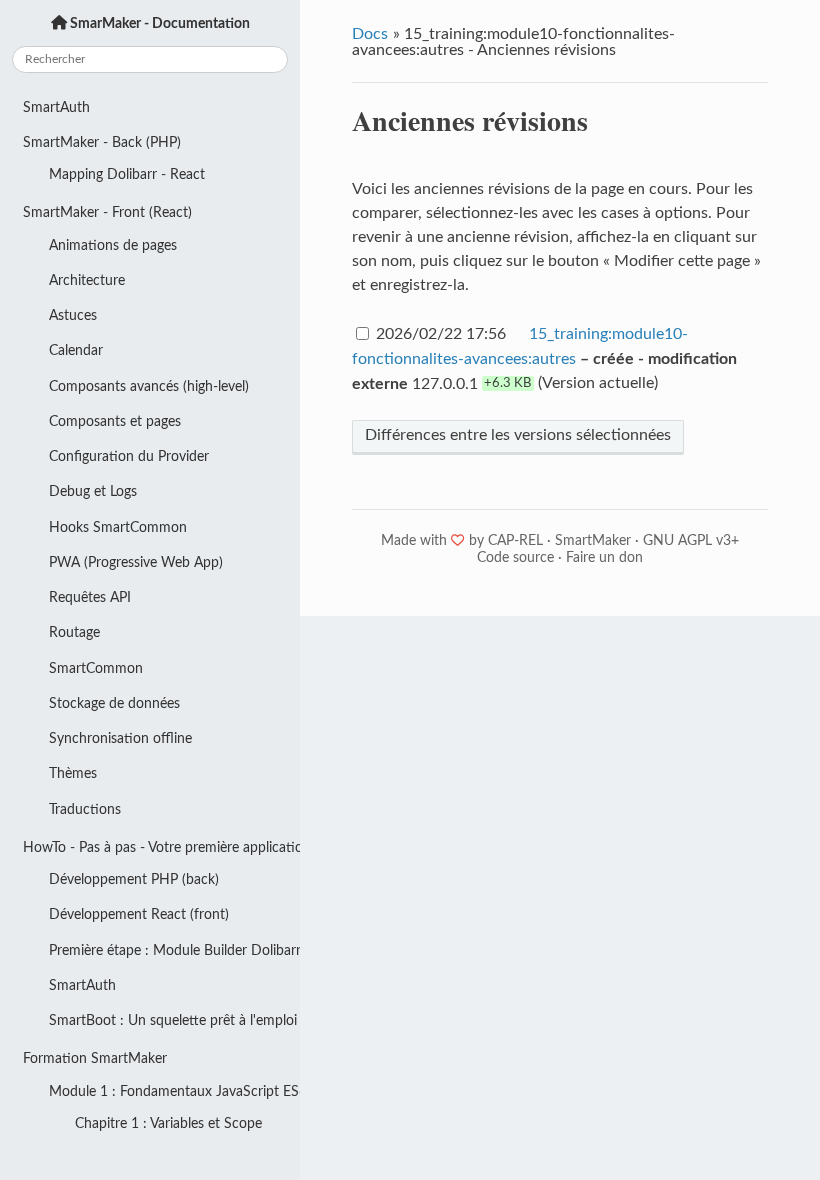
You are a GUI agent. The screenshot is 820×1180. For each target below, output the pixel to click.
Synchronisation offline (120, 738)
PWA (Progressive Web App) (136, 562)
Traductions (85, 809)
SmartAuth (56, 107)
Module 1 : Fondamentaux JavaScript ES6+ (174, 1091)
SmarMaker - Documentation (158, 23)
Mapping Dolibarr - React (127, 174)
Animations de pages (113, 245)
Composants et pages (115, 421)
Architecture (87, 280)
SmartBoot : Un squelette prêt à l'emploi (173, 1020)
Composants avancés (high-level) (149, 386)
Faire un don (604, 558)
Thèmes (73, 773)
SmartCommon (96, 668)
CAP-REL (515, 541)
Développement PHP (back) (134, 879)
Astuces (73, 315)
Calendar (76, 350)
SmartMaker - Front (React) (107, 212)
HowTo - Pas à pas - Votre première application (161, 847)
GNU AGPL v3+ (691, 541)
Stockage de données (114, 703)
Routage (74, 632)
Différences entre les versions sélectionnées (518, 435)
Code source (515, 558)
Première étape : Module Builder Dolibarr (174, 950)
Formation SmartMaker (95, 1058)
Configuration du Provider (129, 456)
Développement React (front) (139, 914)
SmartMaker (593, 541)
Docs (370, 34)
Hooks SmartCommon (118, 527)
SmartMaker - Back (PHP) (102, 142)
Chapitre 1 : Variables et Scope (168, 1123)
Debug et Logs (93, 491)
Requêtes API (90, 597)
